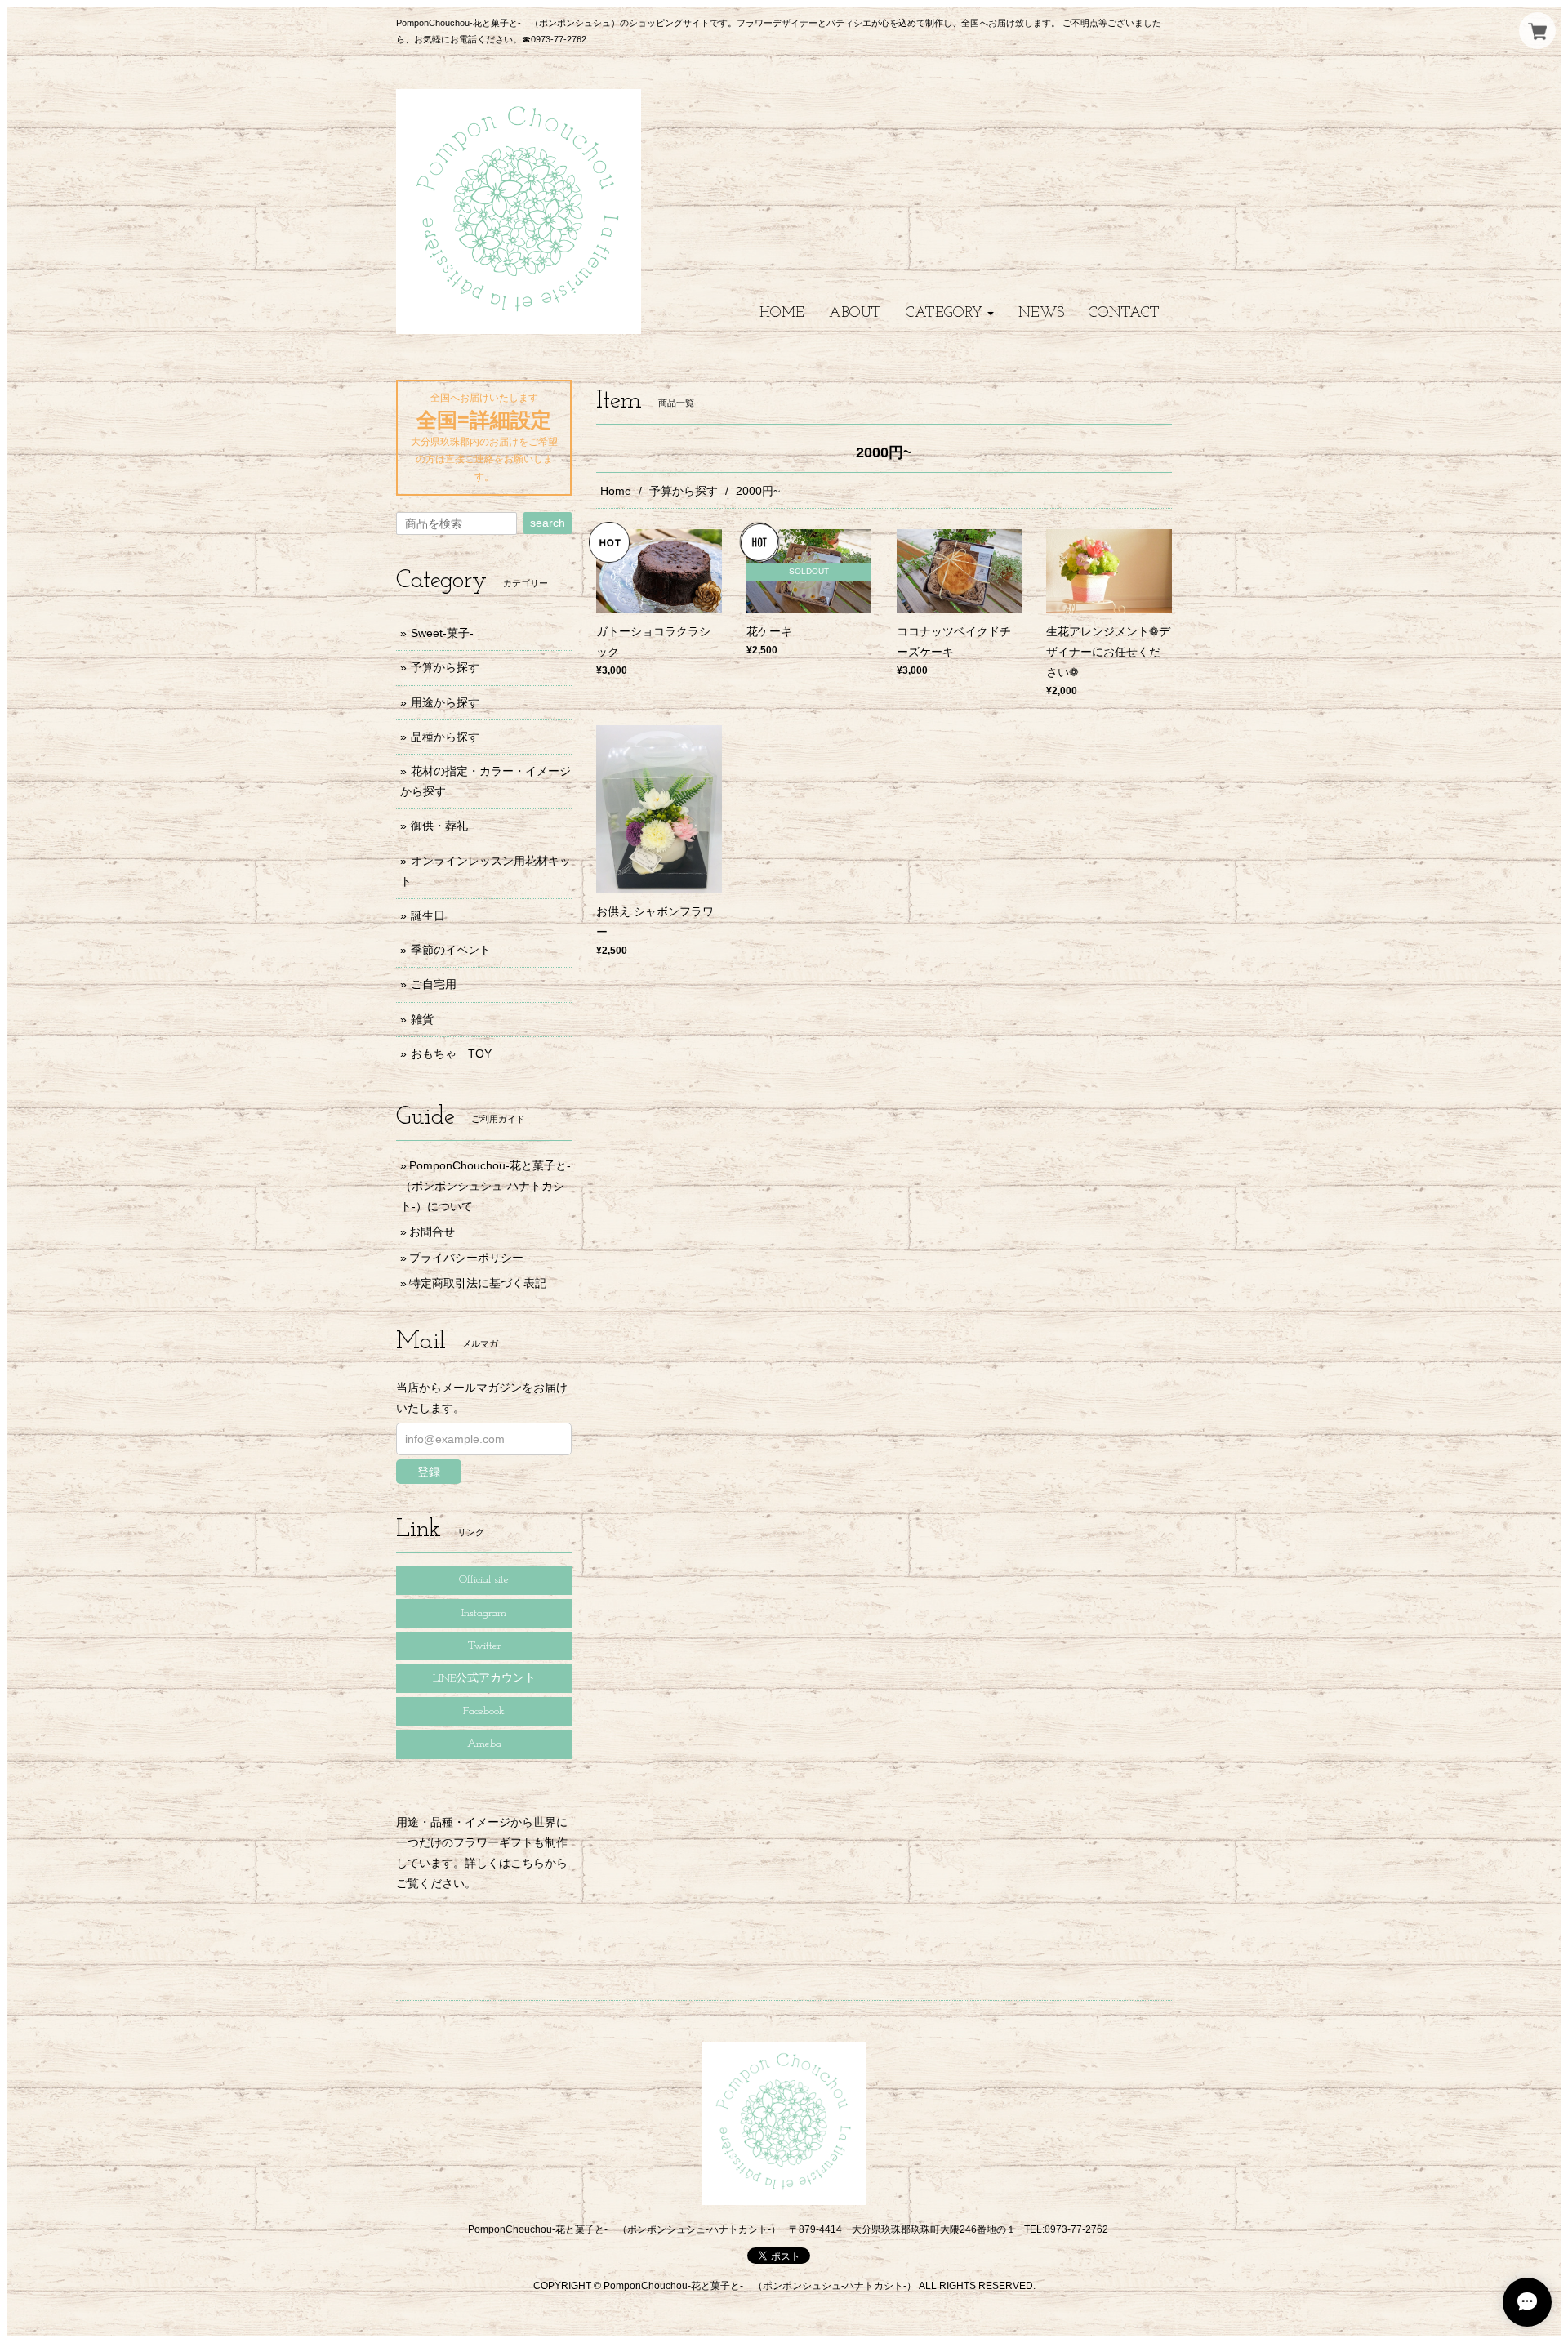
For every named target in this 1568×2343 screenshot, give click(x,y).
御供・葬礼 (439, 826)
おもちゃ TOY (451, 1053)
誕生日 (428, 915)
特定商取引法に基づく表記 (478, 1283)
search (548, 523)
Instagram (484, 1613)
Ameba (484, 1744)
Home (616, 491)
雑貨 (422, 1019)
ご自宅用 (434, 984)
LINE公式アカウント (484, 1679)
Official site (484, 1580)
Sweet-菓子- (442, 633)
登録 (429, 1472)
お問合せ (432, 1232)
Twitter (484, 1646)
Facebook (484, 1711)
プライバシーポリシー (466, 1258)
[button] (950, 313)
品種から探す (445, 737)
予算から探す (684, 491)
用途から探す (445, 702)
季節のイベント (451, 950)
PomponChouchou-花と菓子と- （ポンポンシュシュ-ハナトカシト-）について (491, 1186)
